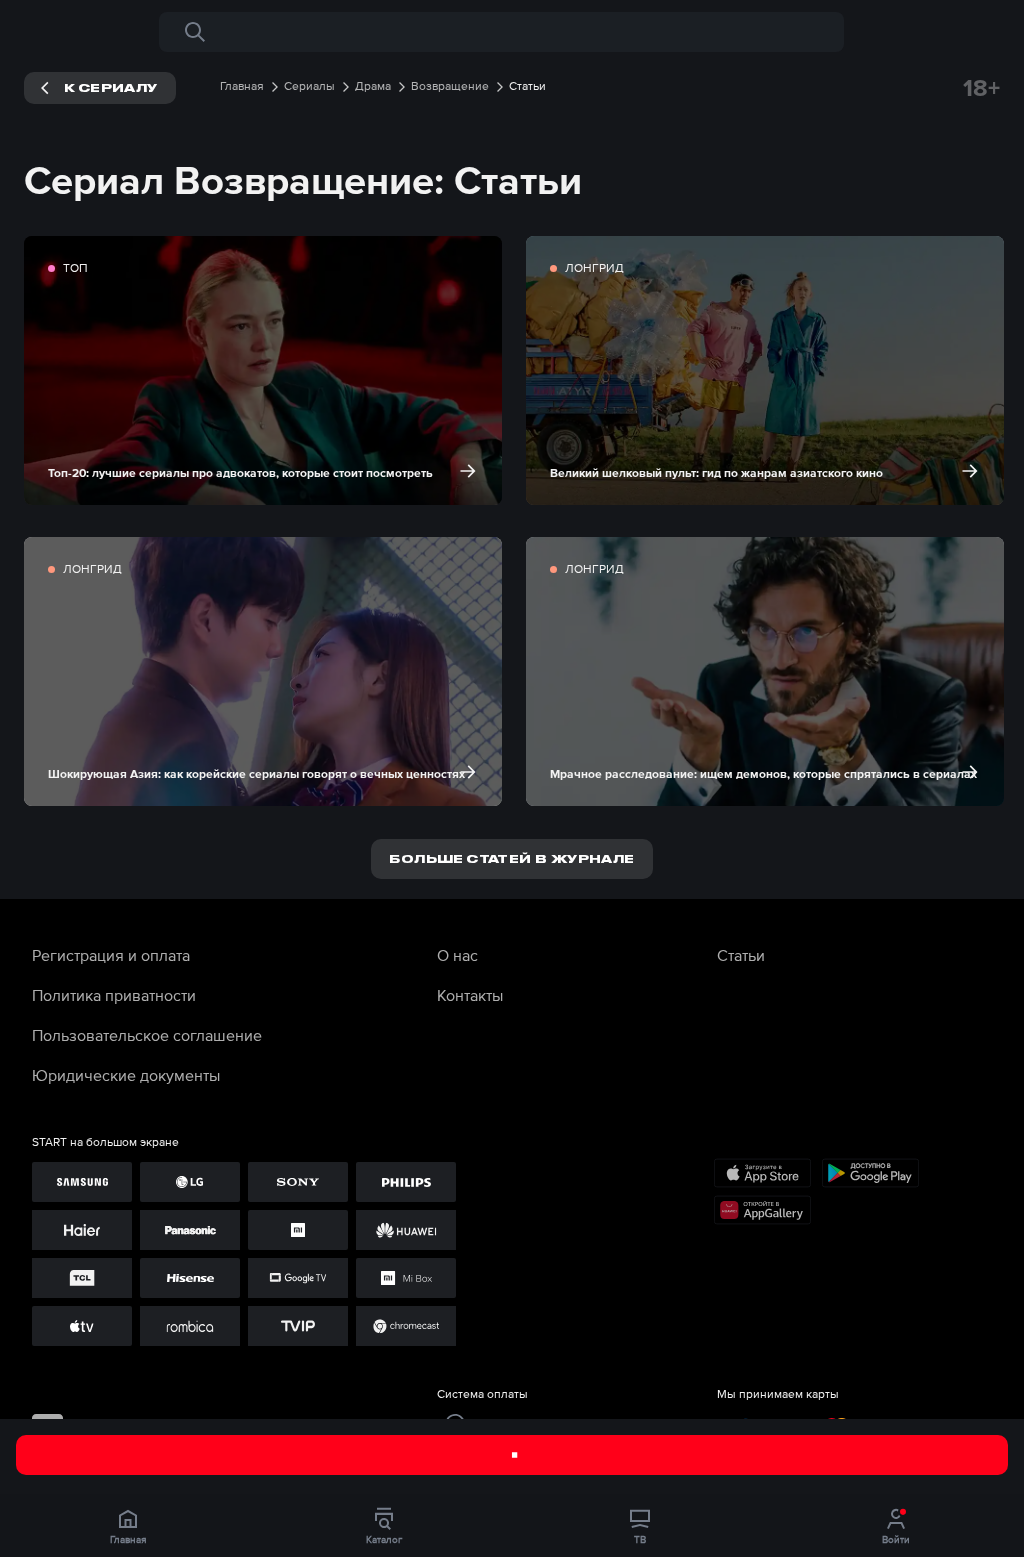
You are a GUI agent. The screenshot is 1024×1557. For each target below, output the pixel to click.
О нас (457, 955)
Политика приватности (114, 995)
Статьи (741, 955)
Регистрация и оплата (111, 955)
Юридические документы (126, 1075)
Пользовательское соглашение (147, 1035)
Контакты (470, 995)
